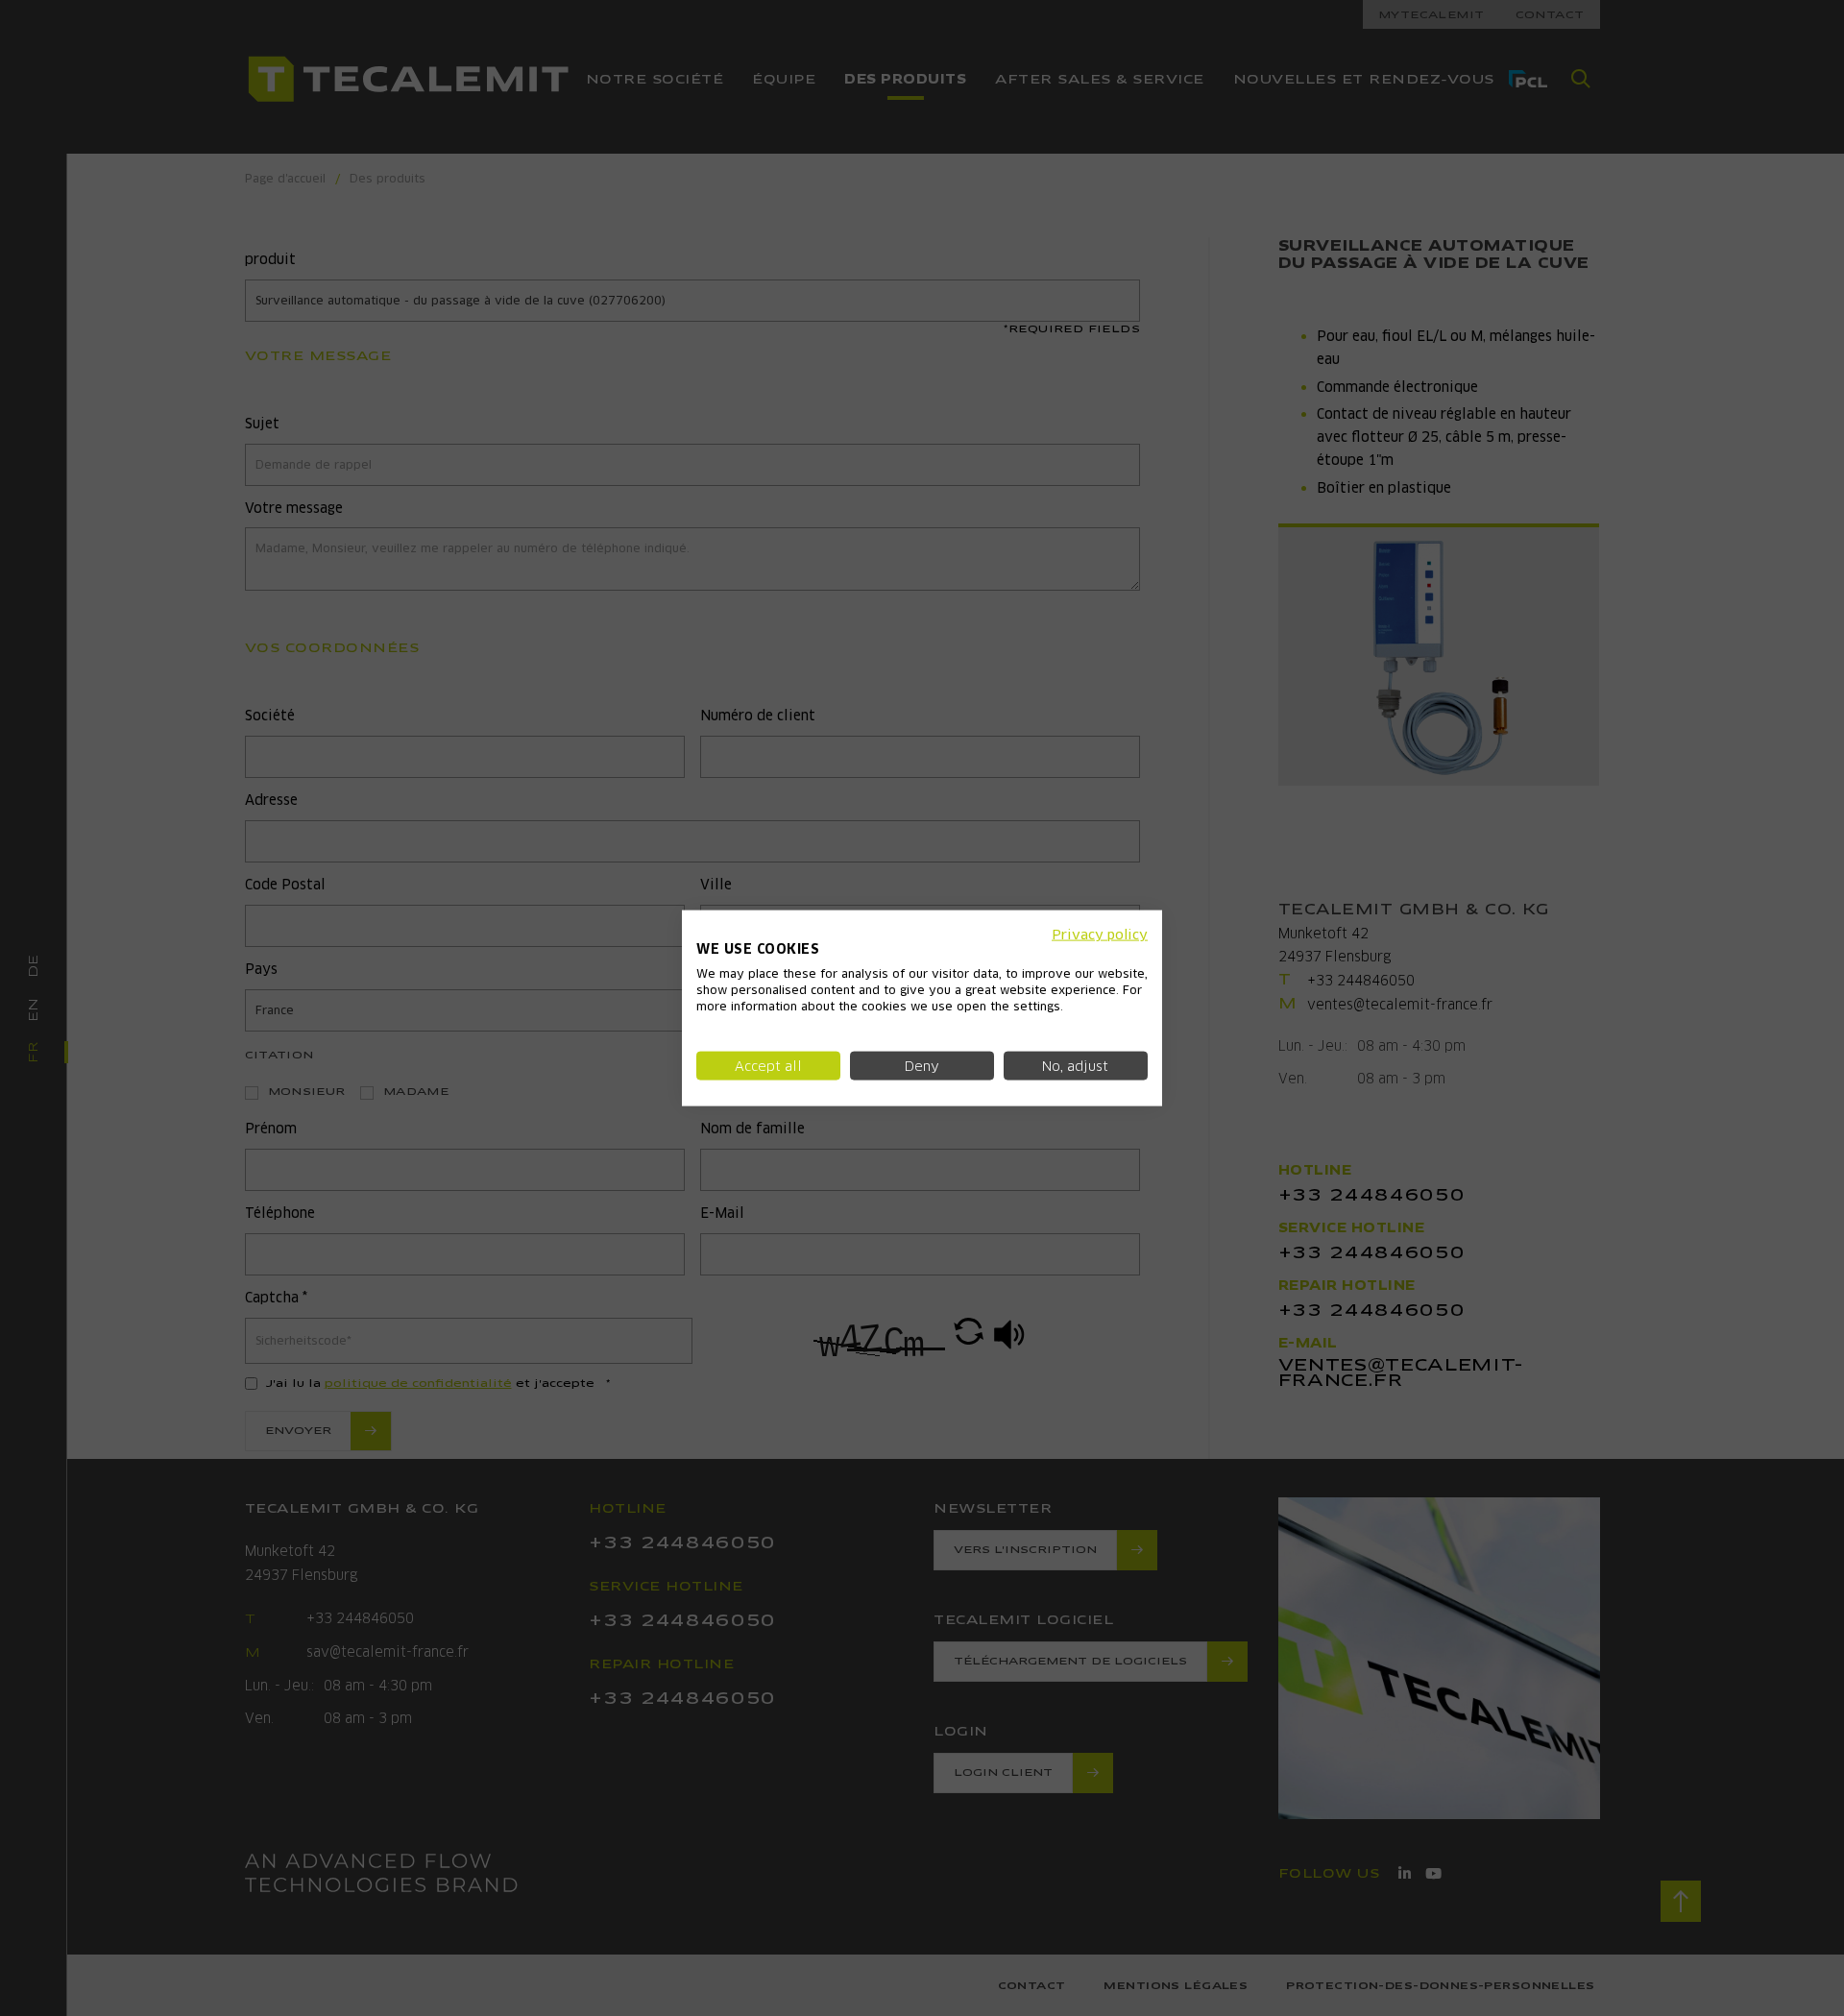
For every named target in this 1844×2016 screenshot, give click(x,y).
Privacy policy (1100, 934)
